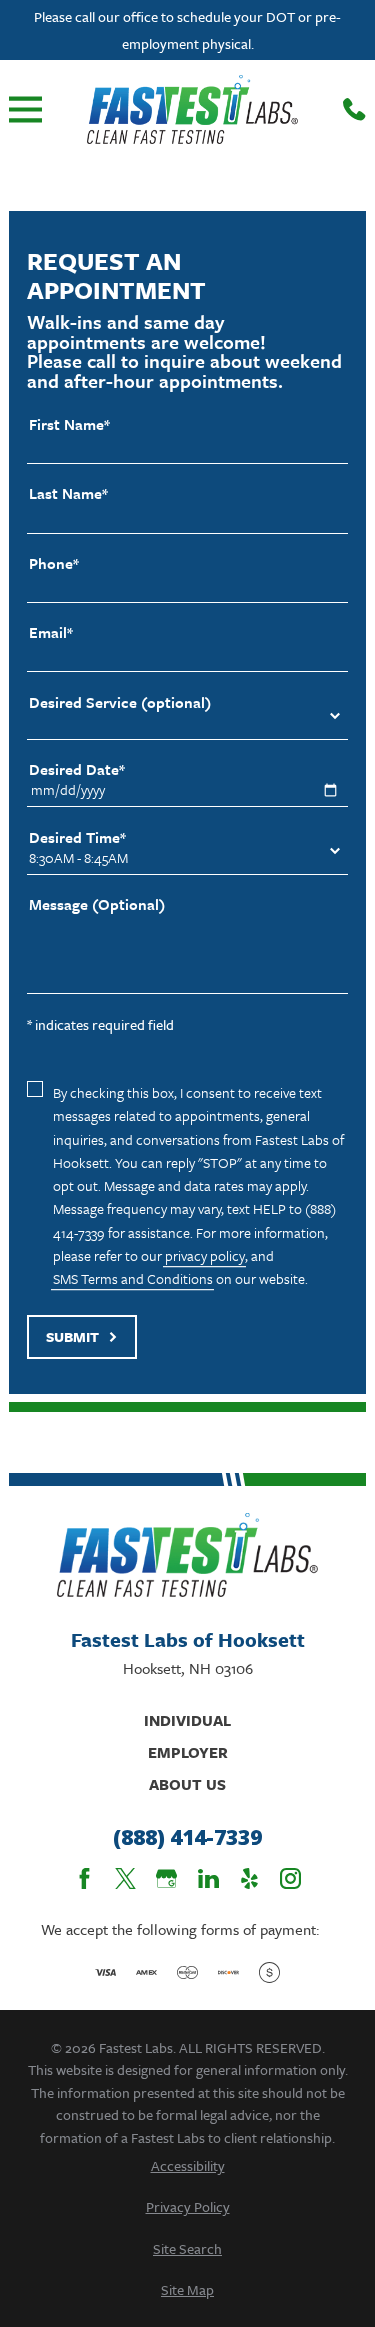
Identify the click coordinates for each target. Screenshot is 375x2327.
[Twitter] (125, 1878)
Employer (188, 1752)
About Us (187, 1784)
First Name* (69, 424)
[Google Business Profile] (166, 1878)
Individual (187, 1720)
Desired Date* (77, 769)
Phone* (54, 563)
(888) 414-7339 (187, 1838)
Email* (51, 632)
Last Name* (68, 493)
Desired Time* (77, 837)
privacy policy (205, 1255)
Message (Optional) (97, 904)
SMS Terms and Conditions (133, 1278)
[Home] (192, 109)
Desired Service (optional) (120, 702)
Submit (72, 1336)
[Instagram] (290, 1878)
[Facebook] (84, 1878)
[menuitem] (187, 2165)
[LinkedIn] (208, 1878)
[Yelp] (249, 1878)
